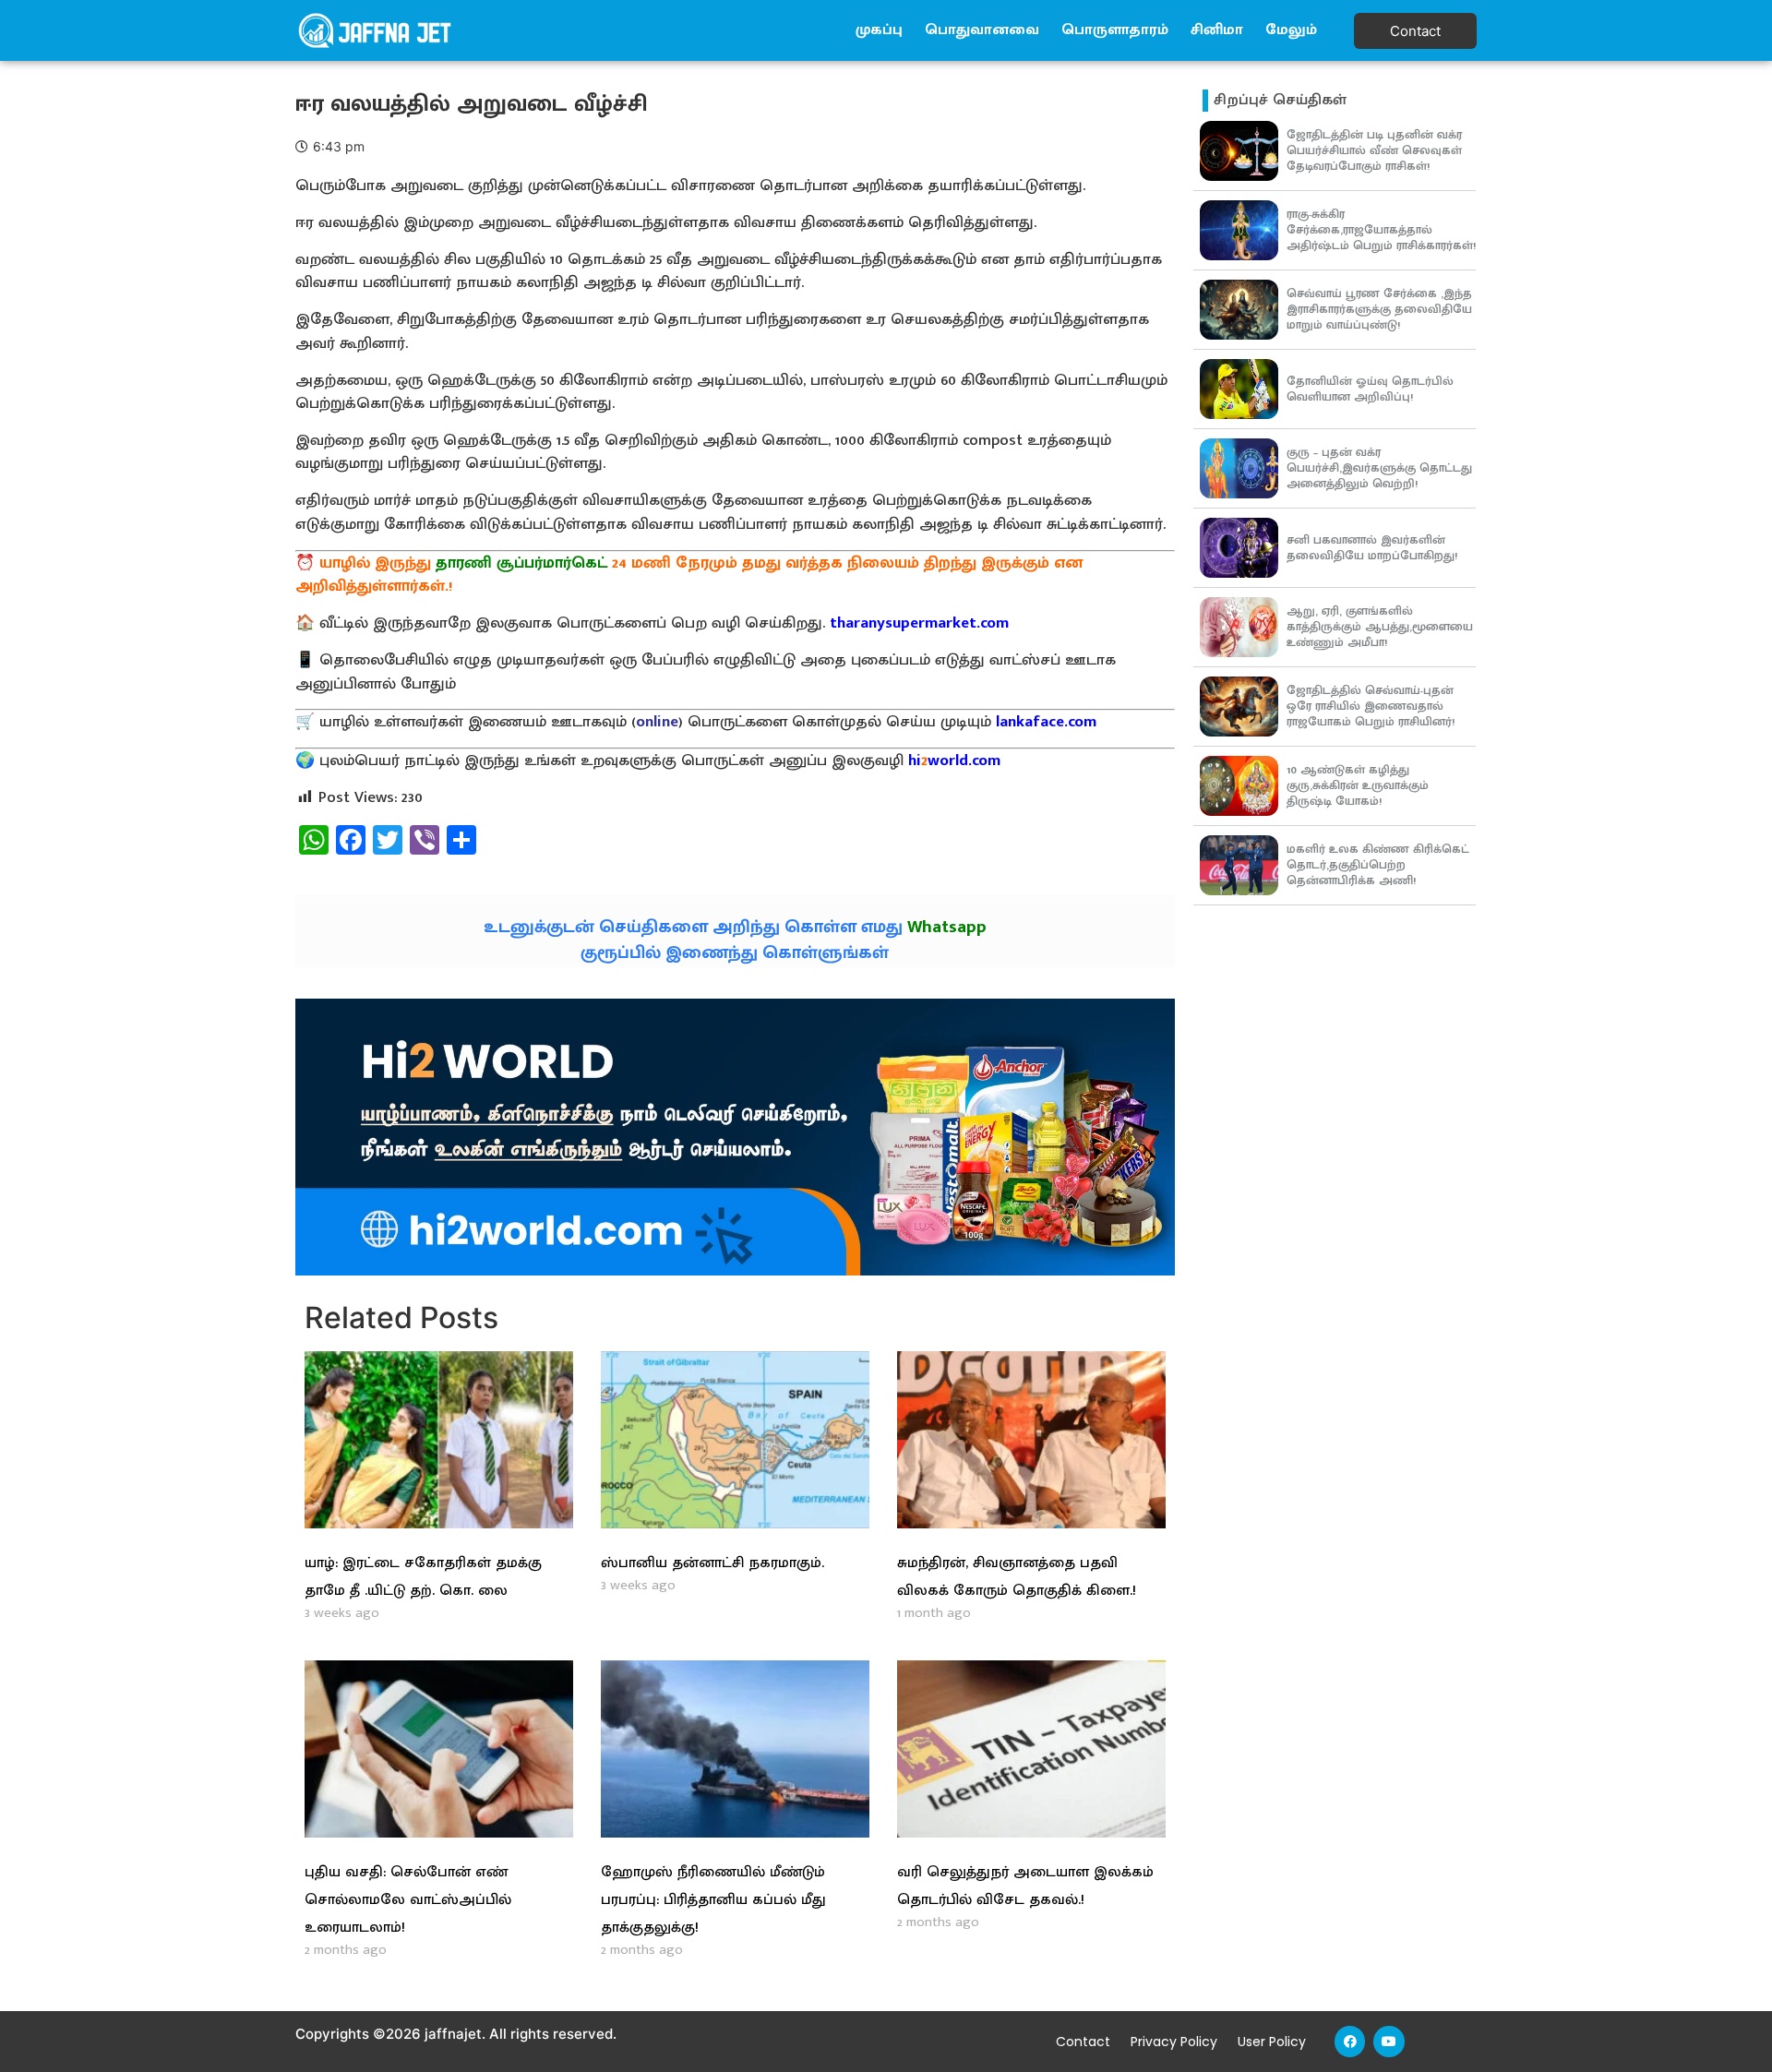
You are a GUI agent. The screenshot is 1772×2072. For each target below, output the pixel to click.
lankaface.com (1046, 722)
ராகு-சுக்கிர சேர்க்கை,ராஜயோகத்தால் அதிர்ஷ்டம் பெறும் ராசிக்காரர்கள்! (1381, 230)
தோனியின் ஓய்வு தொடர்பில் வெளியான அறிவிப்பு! (1370, 389)
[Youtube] (1389, 2042)
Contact (1083, 2042)
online (657, 722)
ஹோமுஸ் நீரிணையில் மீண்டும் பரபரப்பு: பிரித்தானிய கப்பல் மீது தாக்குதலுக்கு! (713, 1900)
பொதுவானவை (982, 30)
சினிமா (1217, 30)
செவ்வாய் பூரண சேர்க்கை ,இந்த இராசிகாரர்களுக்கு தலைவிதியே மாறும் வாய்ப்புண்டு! (1379, 309)
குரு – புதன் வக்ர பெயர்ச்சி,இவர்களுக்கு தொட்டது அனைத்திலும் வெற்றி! (1379, 468)
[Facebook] (1350, 2042)
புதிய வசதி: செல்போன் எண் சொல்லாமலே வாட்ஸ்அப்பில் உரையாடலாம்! (408, 1900)
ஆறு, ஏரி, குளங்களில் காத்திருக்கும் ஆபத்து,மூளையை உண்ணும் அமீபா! (1380, 627)
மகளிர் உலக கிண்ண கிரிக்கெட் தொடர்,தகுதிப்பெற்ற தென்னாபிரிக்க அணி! (1378, 865)
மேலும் (1291, 30)
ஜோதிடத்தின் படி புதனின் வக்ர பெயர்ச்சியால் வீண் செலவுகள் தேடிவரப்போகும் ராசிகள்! (1374, 150)
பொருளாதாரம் (1115, 30)
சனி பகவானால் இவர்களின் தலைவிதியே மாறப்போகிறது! (1372, 548)
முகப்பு (879, 30)
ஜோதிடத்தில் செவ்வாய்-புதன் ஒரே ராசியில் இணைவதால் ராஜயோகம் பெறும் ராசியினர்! (1371, 706)
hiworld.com (954, 761)
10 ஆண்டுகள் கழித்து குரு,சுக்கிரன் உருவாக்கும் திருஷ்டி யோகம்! (1358, 785)
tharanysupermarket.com (919, 623)
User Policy (1272, 2042)
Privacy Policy (1174, 2042)
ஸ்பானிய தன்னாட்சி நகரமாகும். (712, 1563)
